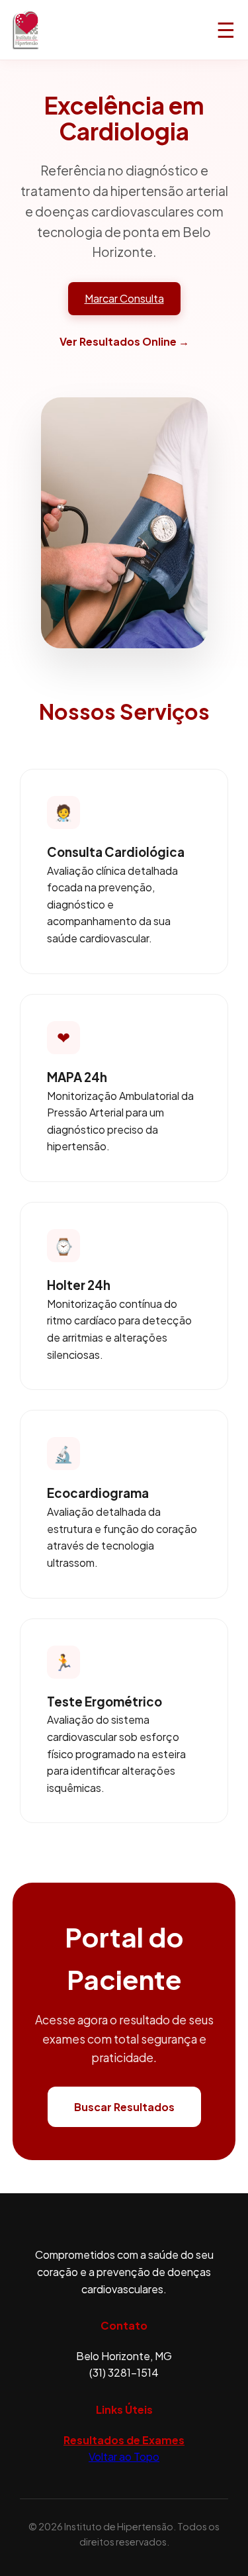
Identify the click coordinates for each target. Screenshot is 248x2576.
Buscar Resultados (124, 2107)
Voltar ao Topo (124, 2456)
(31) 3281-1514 (124, 2372)
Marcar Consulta (124, 298)
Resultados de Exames (124, 2440)
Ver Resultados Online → (124, 341)
